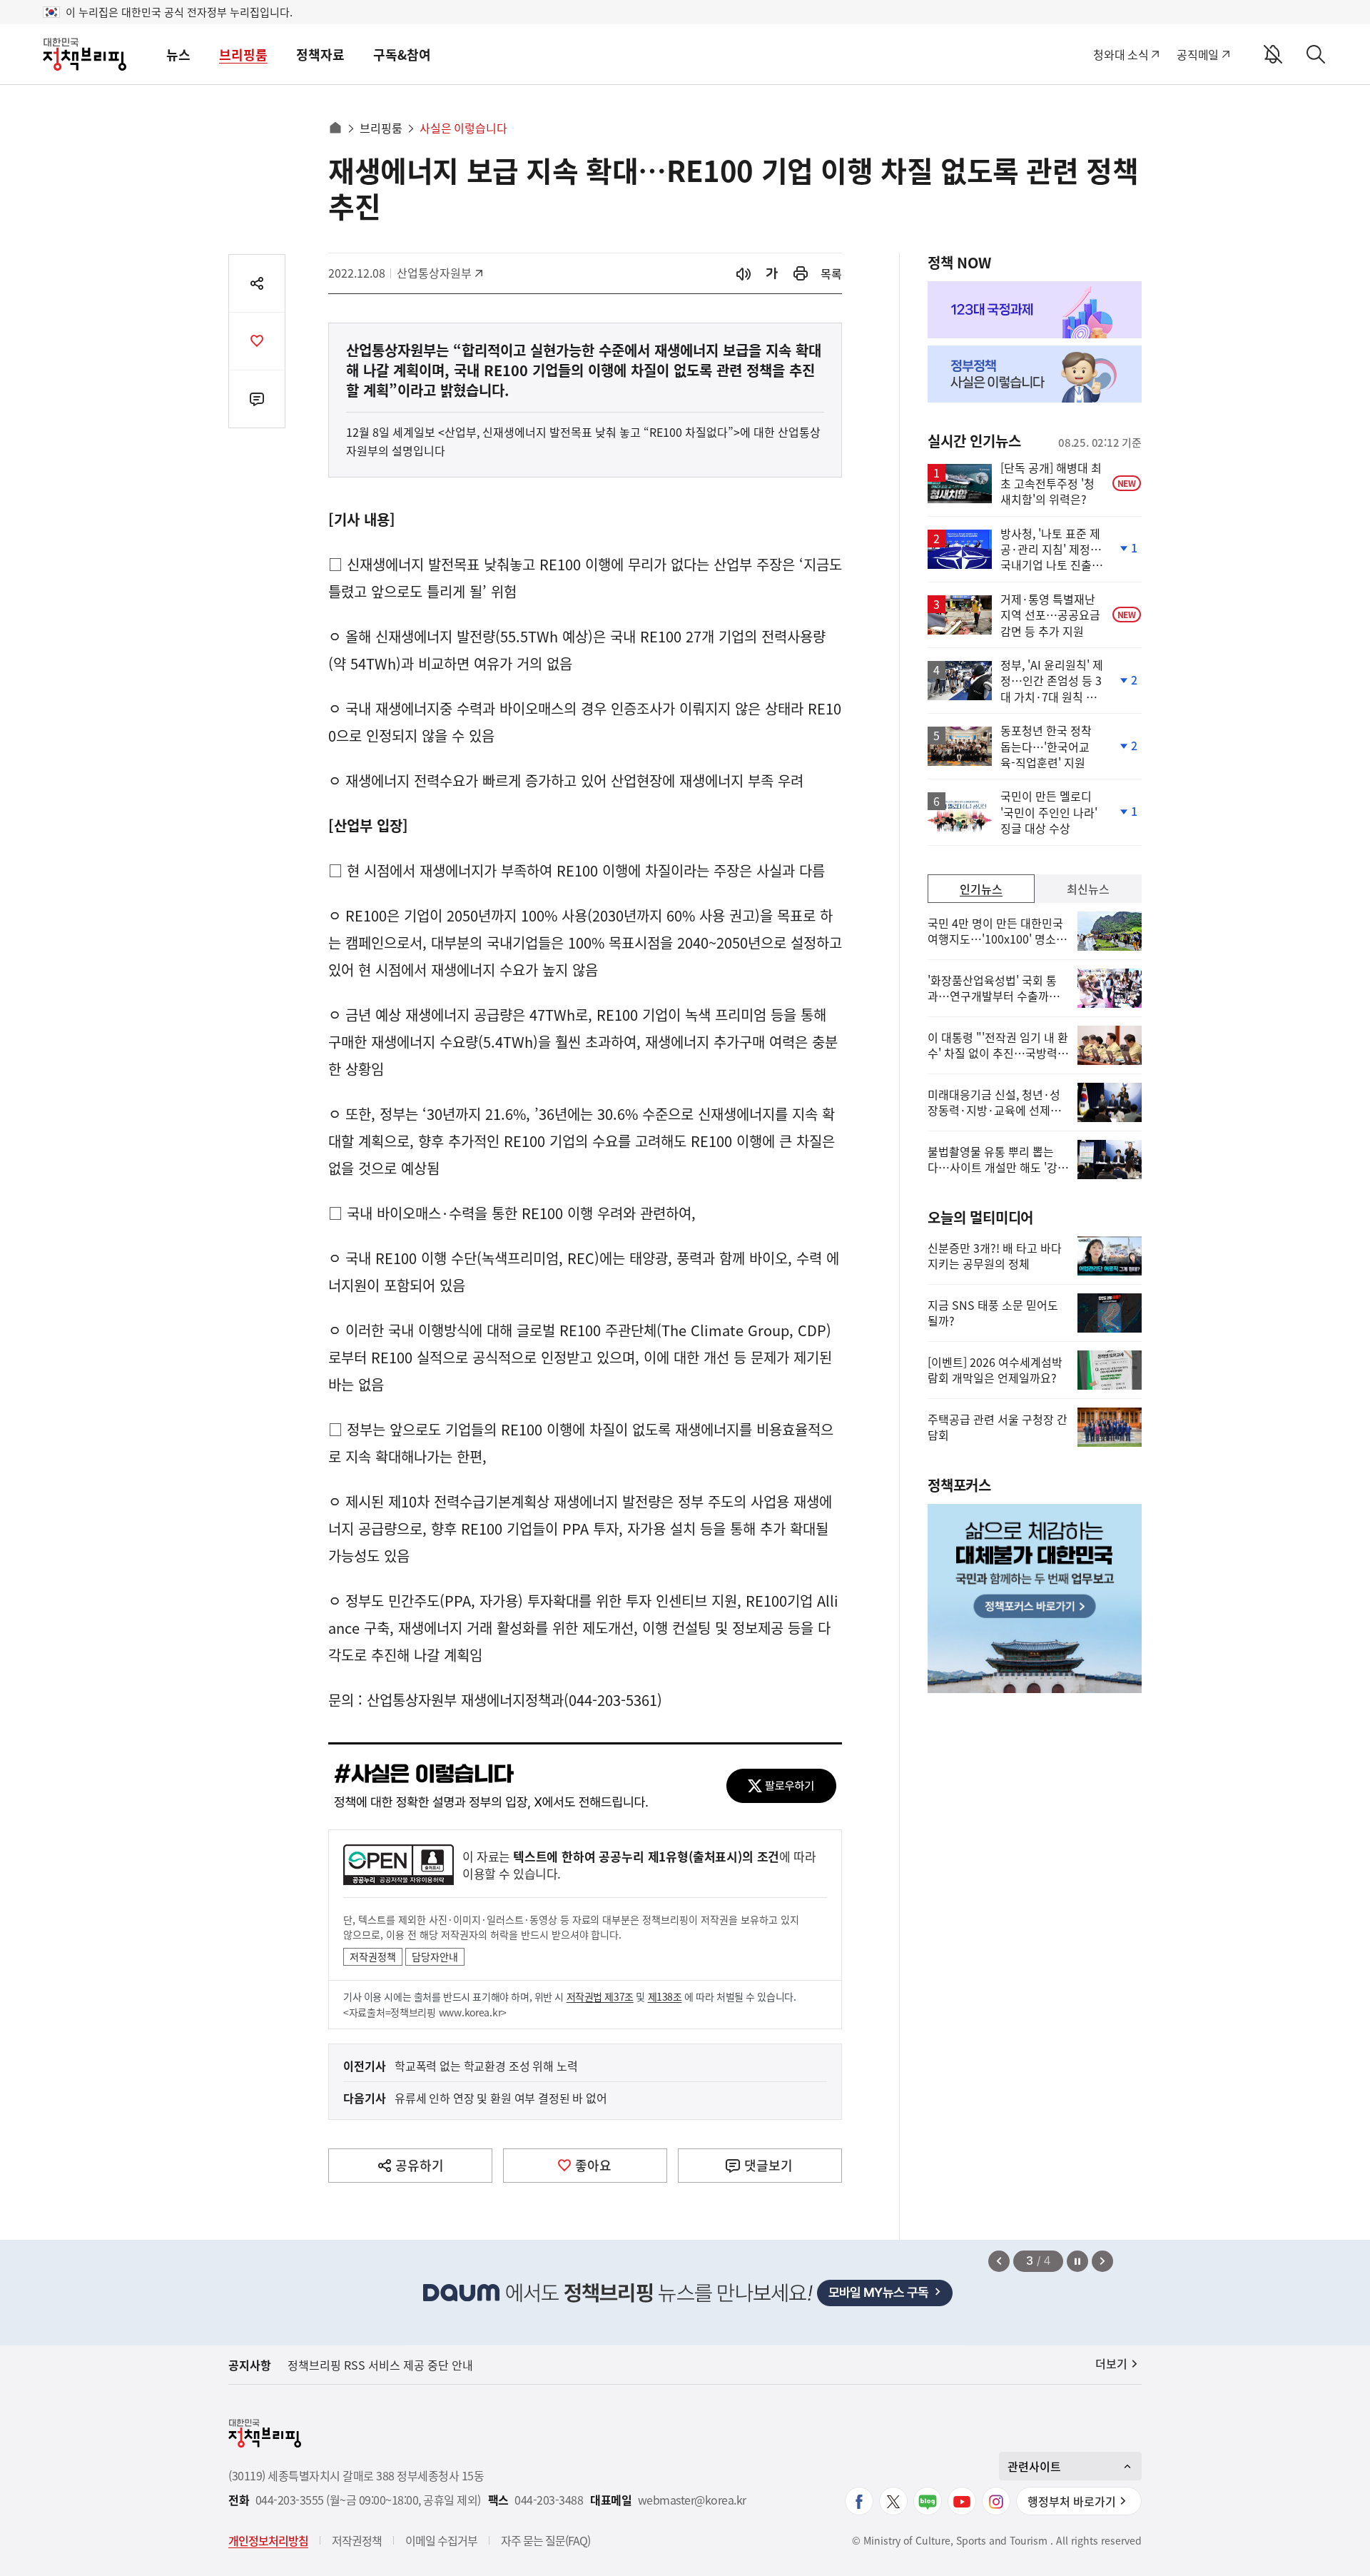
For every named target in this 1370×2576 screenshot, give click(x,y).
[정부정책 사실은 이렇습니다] (1035, 374)
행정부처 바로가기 (1072, 2501)
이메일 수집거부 (441, 2540)
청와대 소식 (1121, 54)
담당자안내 (435, 1956)
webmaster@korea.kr (692, 2500)
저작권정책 (373, 1956)
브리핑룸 (243, 55)
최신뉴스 (1088, 889)
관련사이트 (1034, 2466)
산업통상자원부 (434, 273)
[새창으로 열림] (801, 274)
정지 (1077, 2261)
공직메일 (1198, 54)
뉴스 (178, 55)
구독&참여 (402, 55)
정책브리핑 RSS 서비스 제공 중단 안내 (380, 2365)
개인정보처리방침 (268, 2540)
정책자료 (320, 55)
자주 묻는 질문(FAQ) (546, 2540)
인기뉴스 (981, 889)
